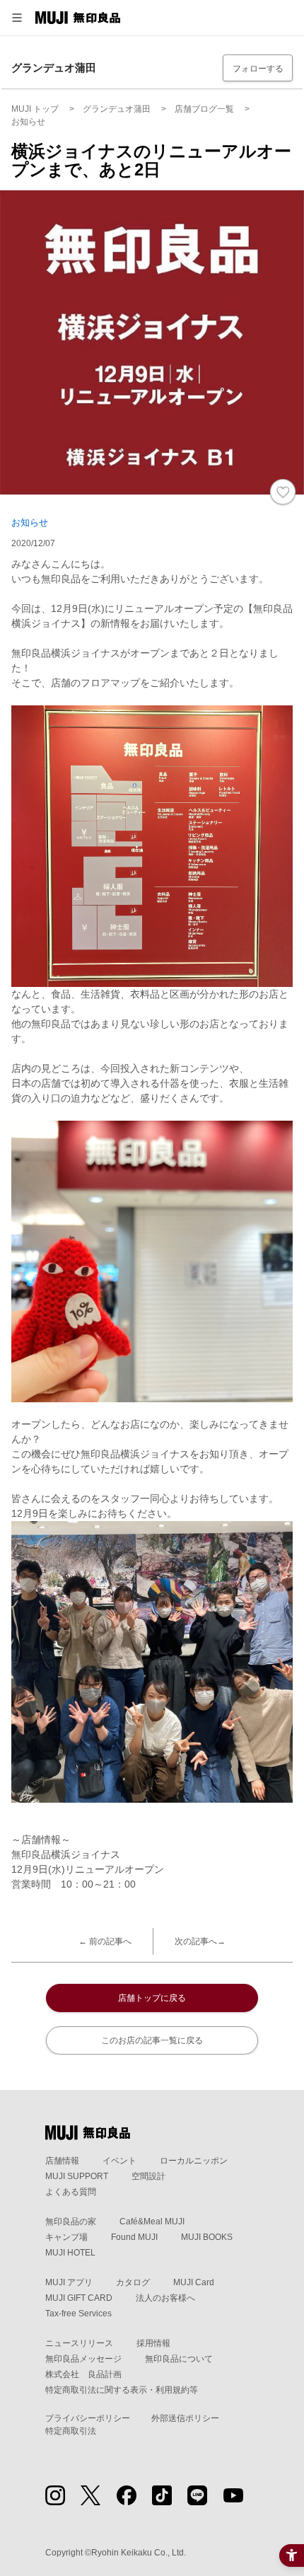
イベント (119, 2161)
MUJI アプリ (69, 2282)
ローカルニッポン (194, 2161)
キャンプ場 (66, 2237)
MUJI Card (194, 2282)
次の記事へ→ (200, 1941)
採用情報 (153, 2343)
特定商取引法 (71, 2431)
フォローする (258, 69)
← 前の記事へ (105, 1941)
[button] (17, 18)
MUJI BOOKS (207, 2237)
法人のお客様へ (165, 2298)
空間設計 (148, 2176)
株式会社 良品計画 (83, 2374)
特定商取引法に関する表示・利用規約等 (122, 2390)
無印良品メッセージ (83, 2359)
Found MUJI (134, 2237)
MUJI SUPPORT (77, 2176)
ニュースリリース (79, 2343)
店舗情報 (62, 2161)
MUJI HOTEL (70, 2253)
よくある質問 (71, 2192)
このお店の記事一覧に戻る (152, 2040)
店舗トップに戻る (152, 1998)
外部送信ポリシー (185, 2418)
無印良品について (179, 2359)
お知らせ (30, 522)
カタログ (133, 2282)
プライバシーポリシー (88, 2418)
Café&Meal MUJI (152, 2222)
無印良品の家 (71, 2222)
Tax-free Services (78, 2314)
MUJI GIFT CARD (79, 2298)
